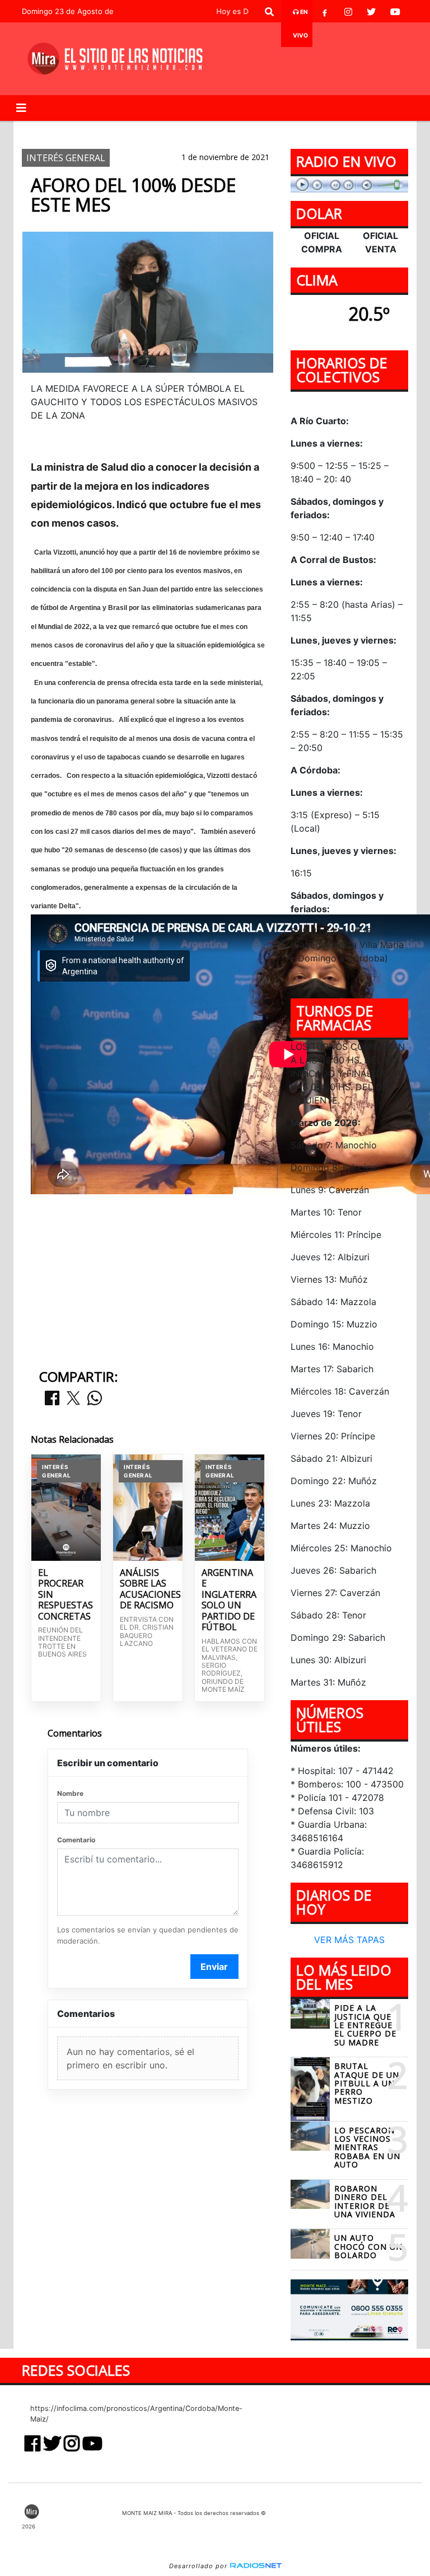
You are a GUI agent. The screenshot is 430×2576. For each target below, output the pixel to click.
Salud (237, 130)
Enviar (214, 1967)
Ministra (190, 130)
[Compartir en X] (73, 1399)
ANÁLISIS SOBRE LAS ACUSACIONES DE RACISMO (148, 1589)
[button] (269, 12)
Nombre (70, 1793)
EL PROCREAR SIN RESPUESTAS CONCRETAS (66, 1595)
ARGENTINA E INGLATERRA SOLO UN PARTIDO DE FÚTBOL (229, 1600)
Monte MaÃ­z (310, 130)
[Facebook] (325, 12)
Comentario (76, 1840)
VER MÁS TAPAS (349, 1940)
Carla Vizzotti (125, 130)
